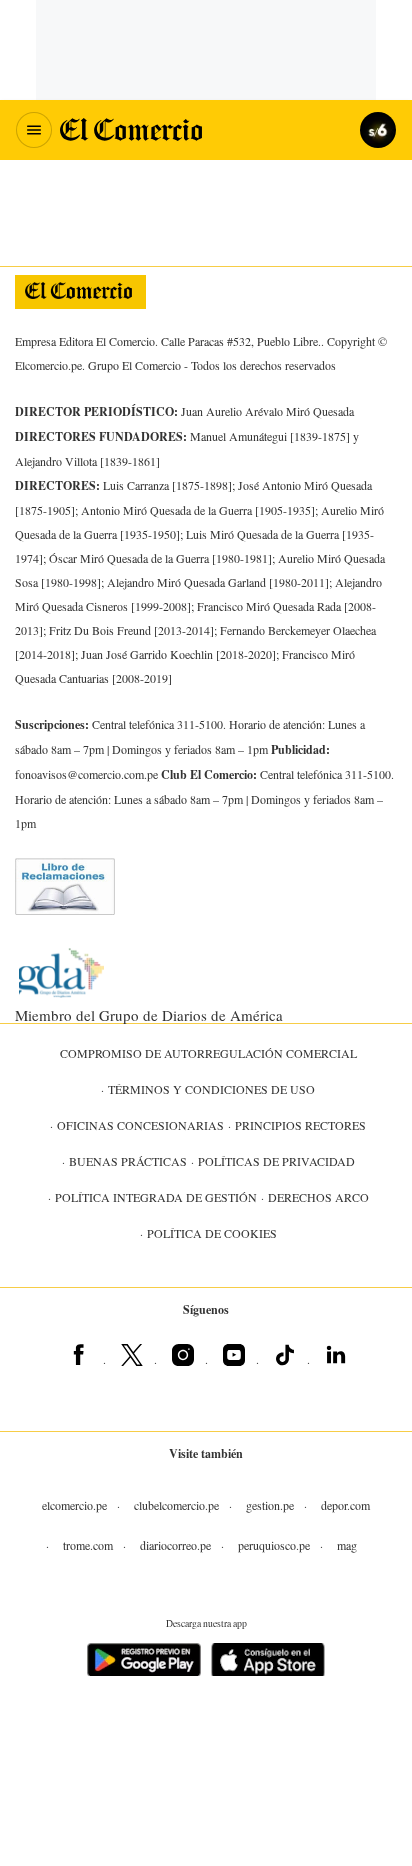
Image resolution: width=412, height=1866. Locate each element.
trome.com (88, 1545)
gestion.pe (270, 1505)
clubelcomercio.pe (176, 1505)
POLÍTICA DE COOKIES (212, 1233)
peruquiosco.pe (274, 1545)
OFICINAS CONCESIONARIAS (140, 1125)
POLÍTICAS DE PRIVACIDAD (276, 1161)
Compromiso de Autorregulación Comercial (208, 1053)
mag (347, 1545)
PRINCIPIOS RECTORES (300, 1125)
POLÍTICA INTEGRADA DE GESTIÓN (156, 1197)
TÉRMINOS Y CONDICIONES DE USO (211, 1089)
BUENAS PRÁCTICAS (128, 1161)
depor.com (345, 1505)
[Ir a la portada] (80, 292)
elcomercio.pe (74, 1505)
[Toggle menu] (34, 130)
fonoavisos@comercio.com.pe (86, 774)
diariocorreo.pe (175, 1545)
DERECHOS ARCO (318, 1197)
